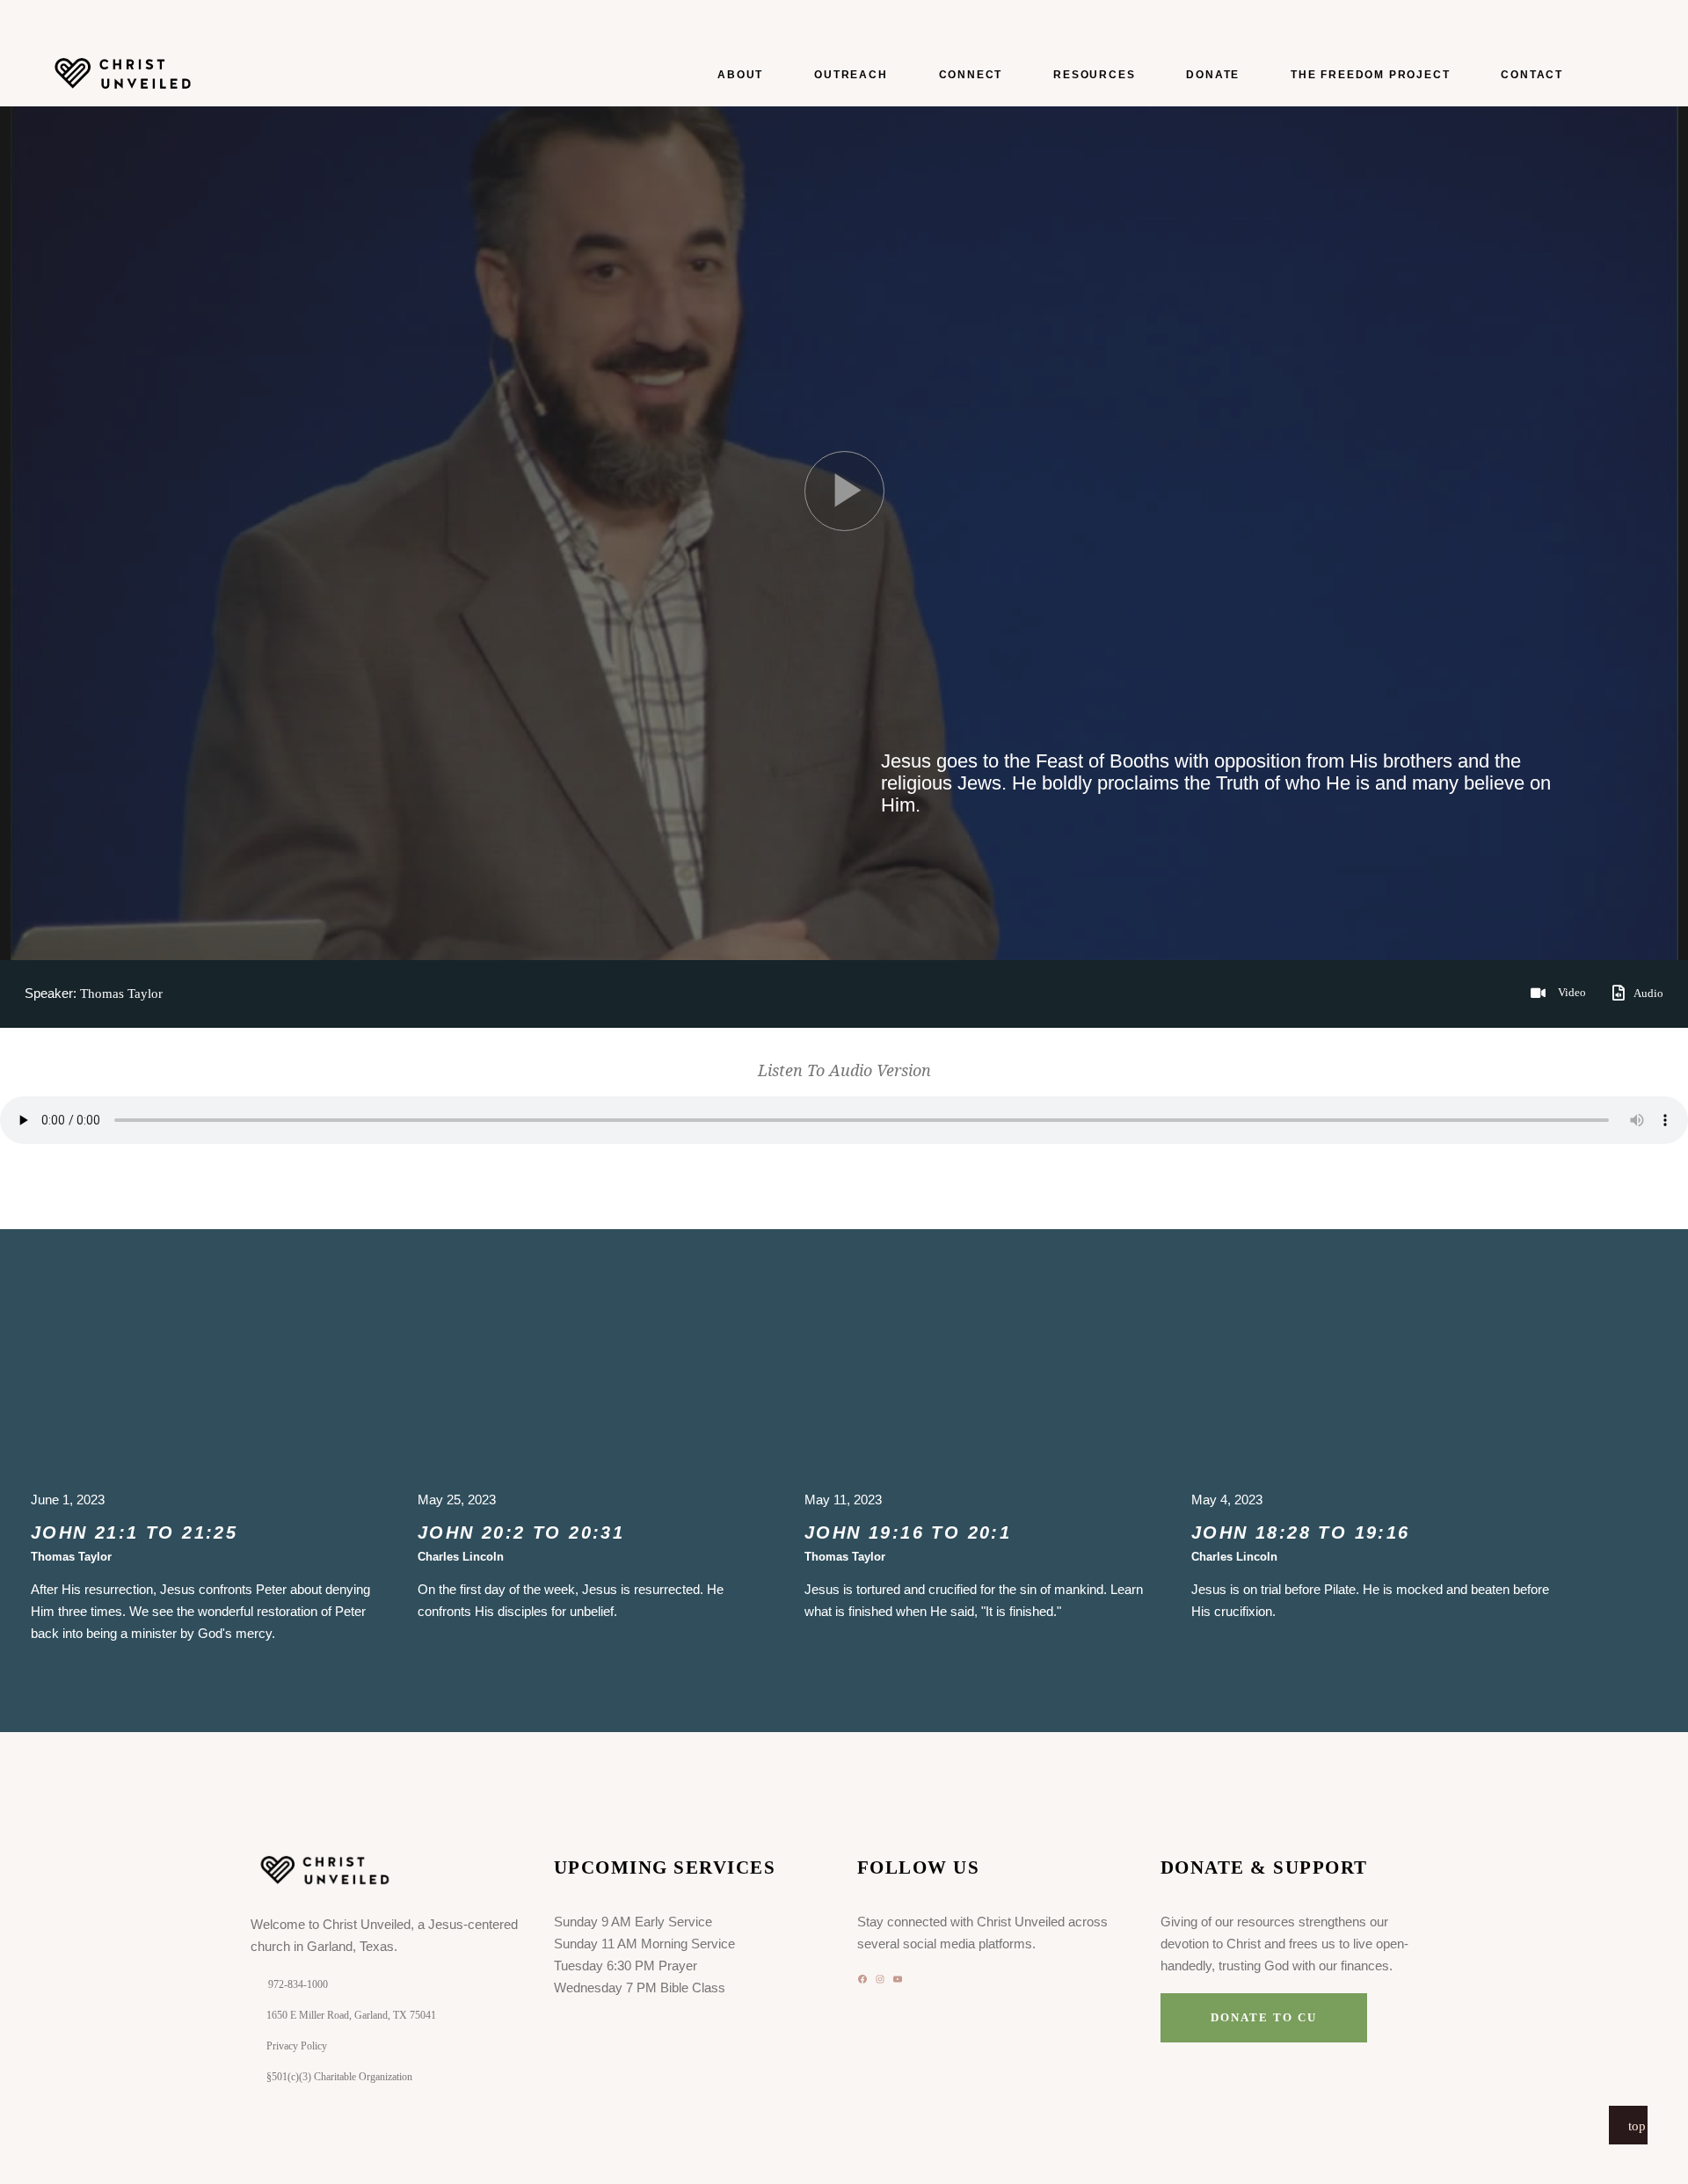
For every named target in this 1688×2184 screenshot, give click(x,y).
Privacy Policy (297, 2046)
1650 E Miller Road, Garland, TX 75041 (351, 2015)
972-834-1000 (298, 1984)
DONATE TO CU (1263, 2017)
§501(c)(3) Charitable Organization (339, 2077)
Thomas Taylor (121, 994)
